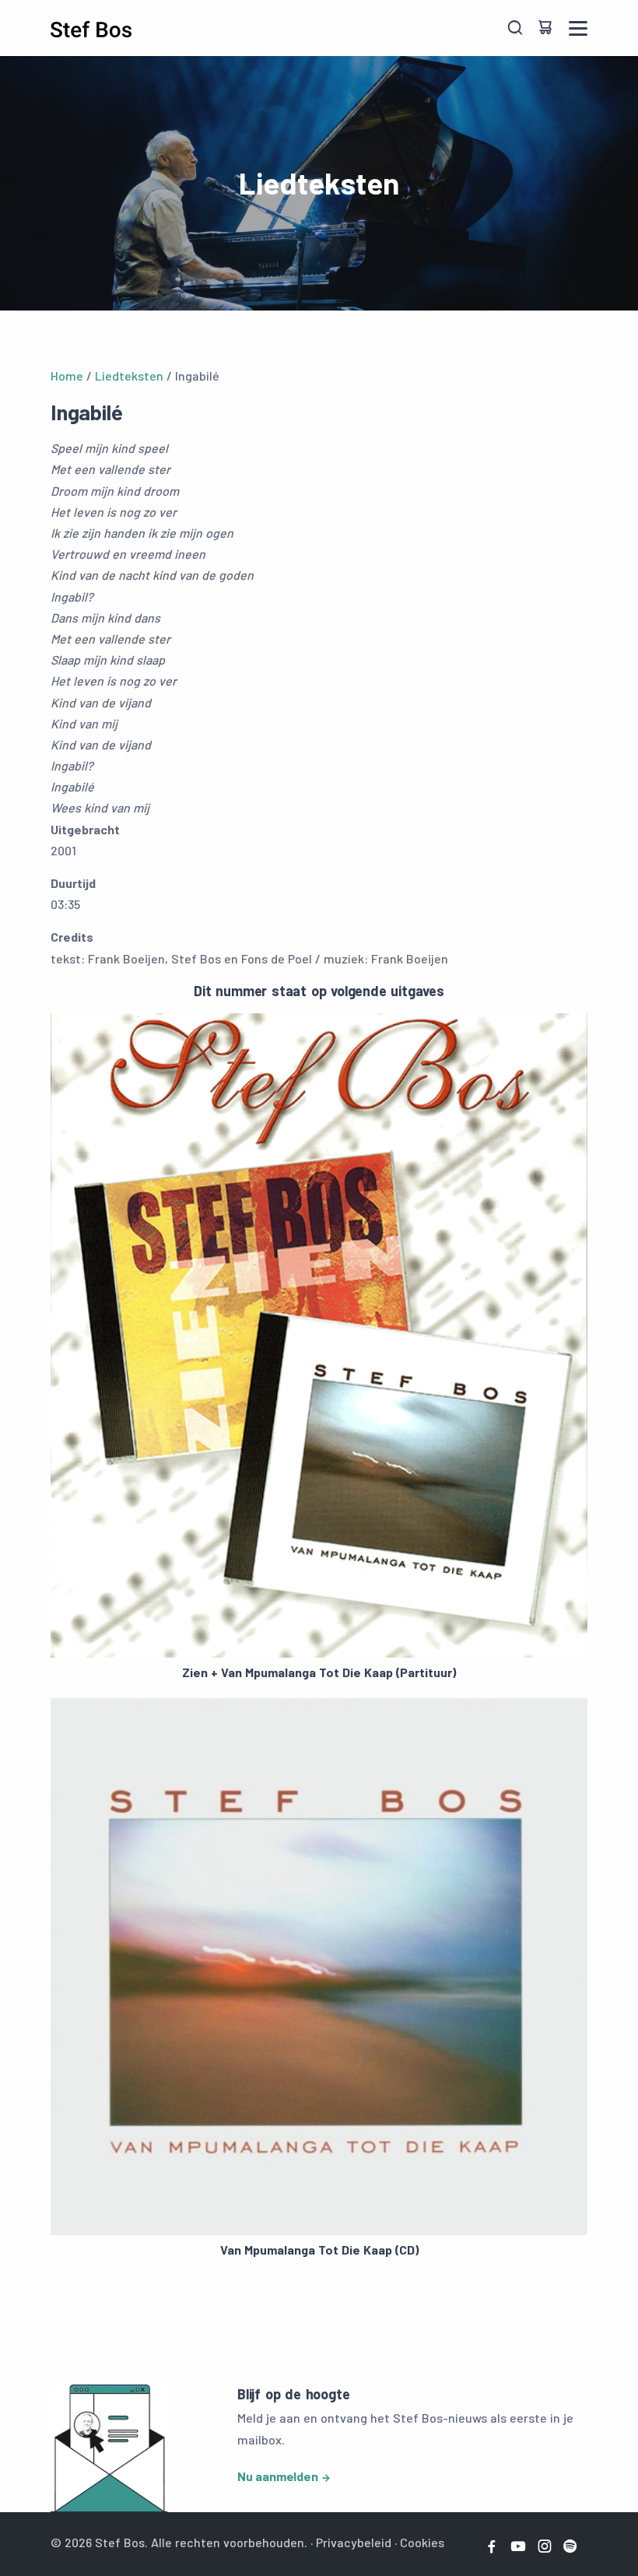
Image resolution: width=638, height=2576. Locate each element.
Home (67, 376)
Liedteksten (129, 376)
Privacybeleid (354, 2542)
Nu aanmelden (278, 2476)
